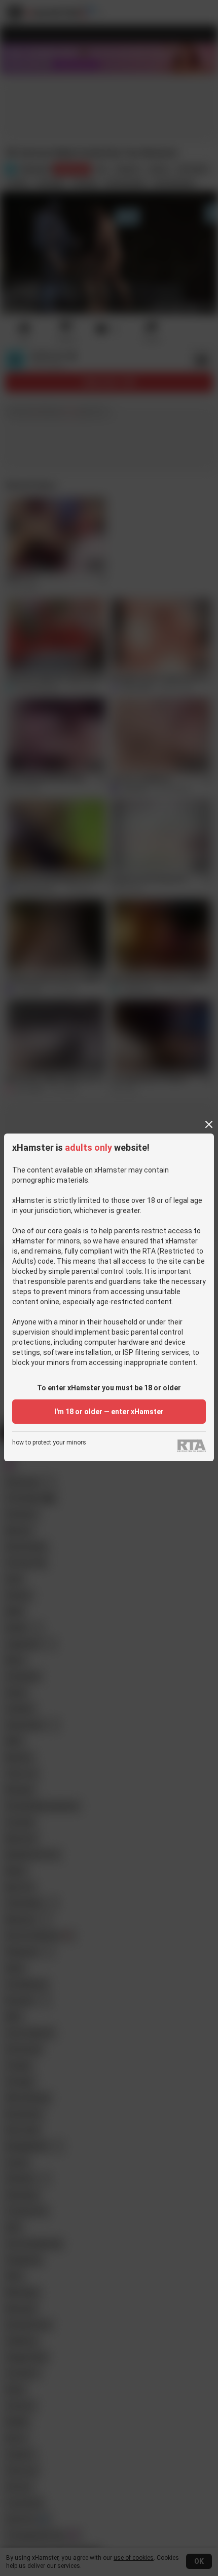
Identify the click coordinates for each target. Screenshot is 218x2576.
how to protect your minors (49, 1443)
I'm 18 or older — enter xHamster (109, 1412)
